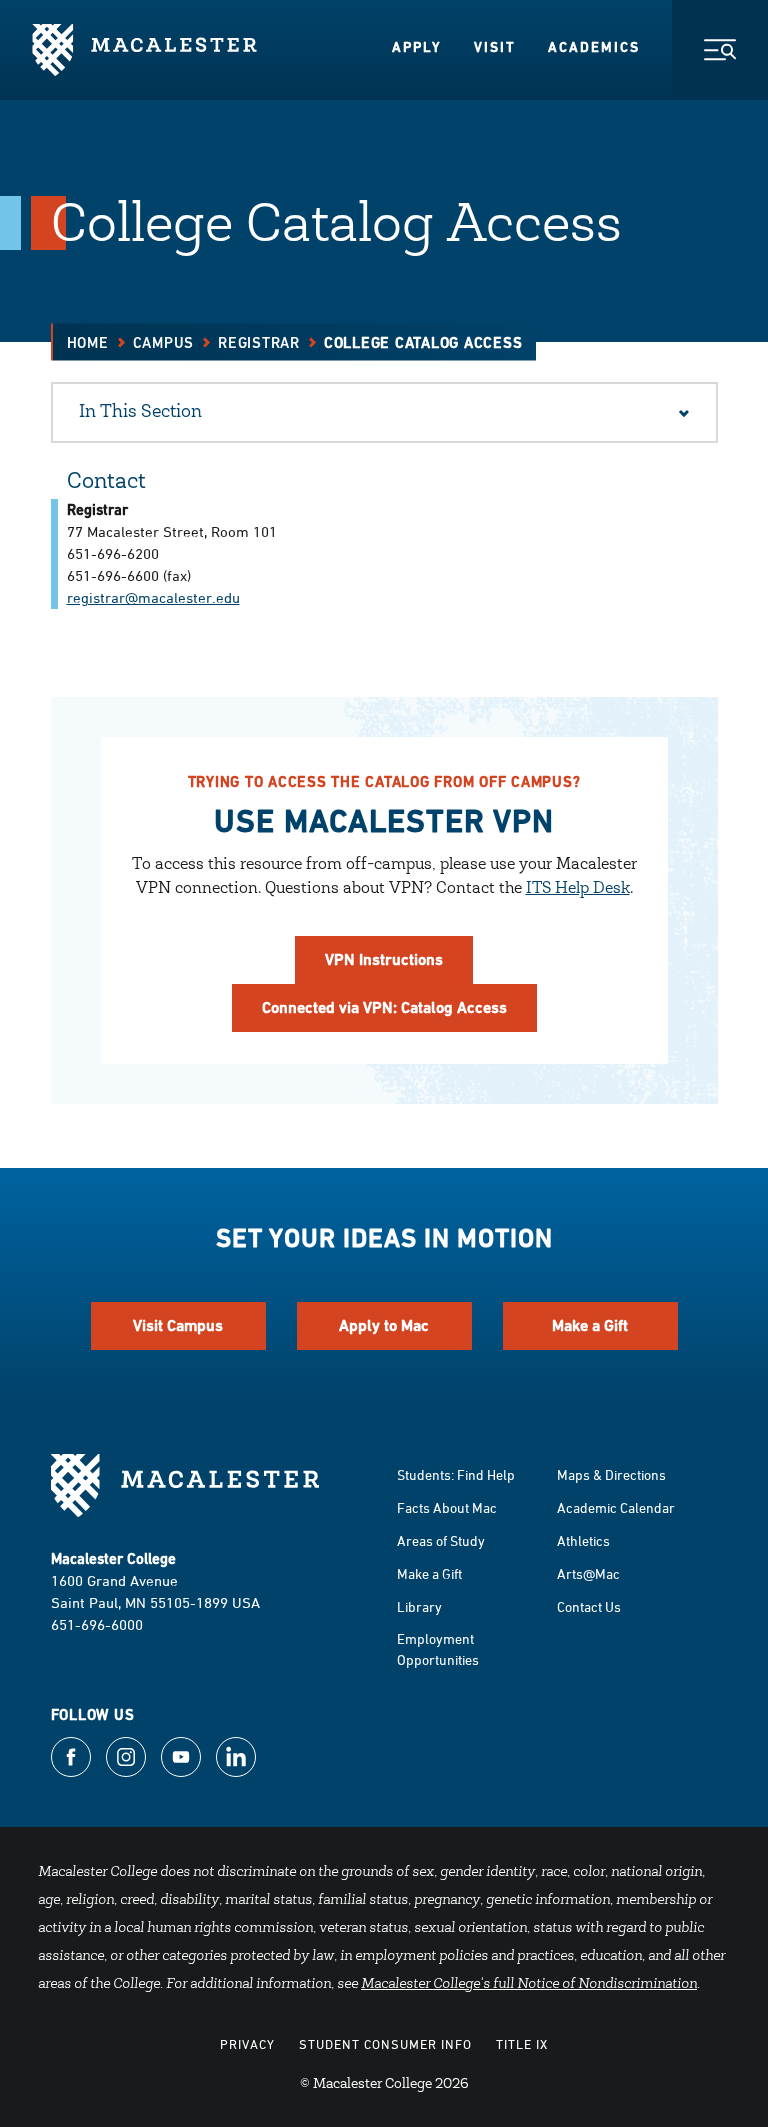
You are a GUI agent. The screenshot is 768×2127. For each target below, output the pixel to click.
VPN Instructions (384, 959)
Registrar (259, 342)
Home (88, 342)
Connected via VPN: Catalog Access (384, 1007)
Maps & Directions (611, 1474)
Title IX (522, 2044)
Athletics (583, 1540)
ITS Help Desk (578, 889)
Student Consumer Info (385, 2044)
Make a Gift (590, 1325)
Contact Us (589, 1606)
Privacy (247, 2044)
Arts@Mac (588, 1573)
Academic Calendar (616, 1507)
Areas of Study (441, 1540)
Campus (164, 342)
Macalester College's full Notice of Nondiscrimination (529, 1985)
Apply (417, 47)
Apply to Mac (384, 1325)
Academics (594, 47)
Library (419, 1606)
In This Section (140, 413)
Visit (495, 47)
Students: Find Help (456, 1474)
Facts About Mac (447, 1507)
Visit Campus (178, 1325)
